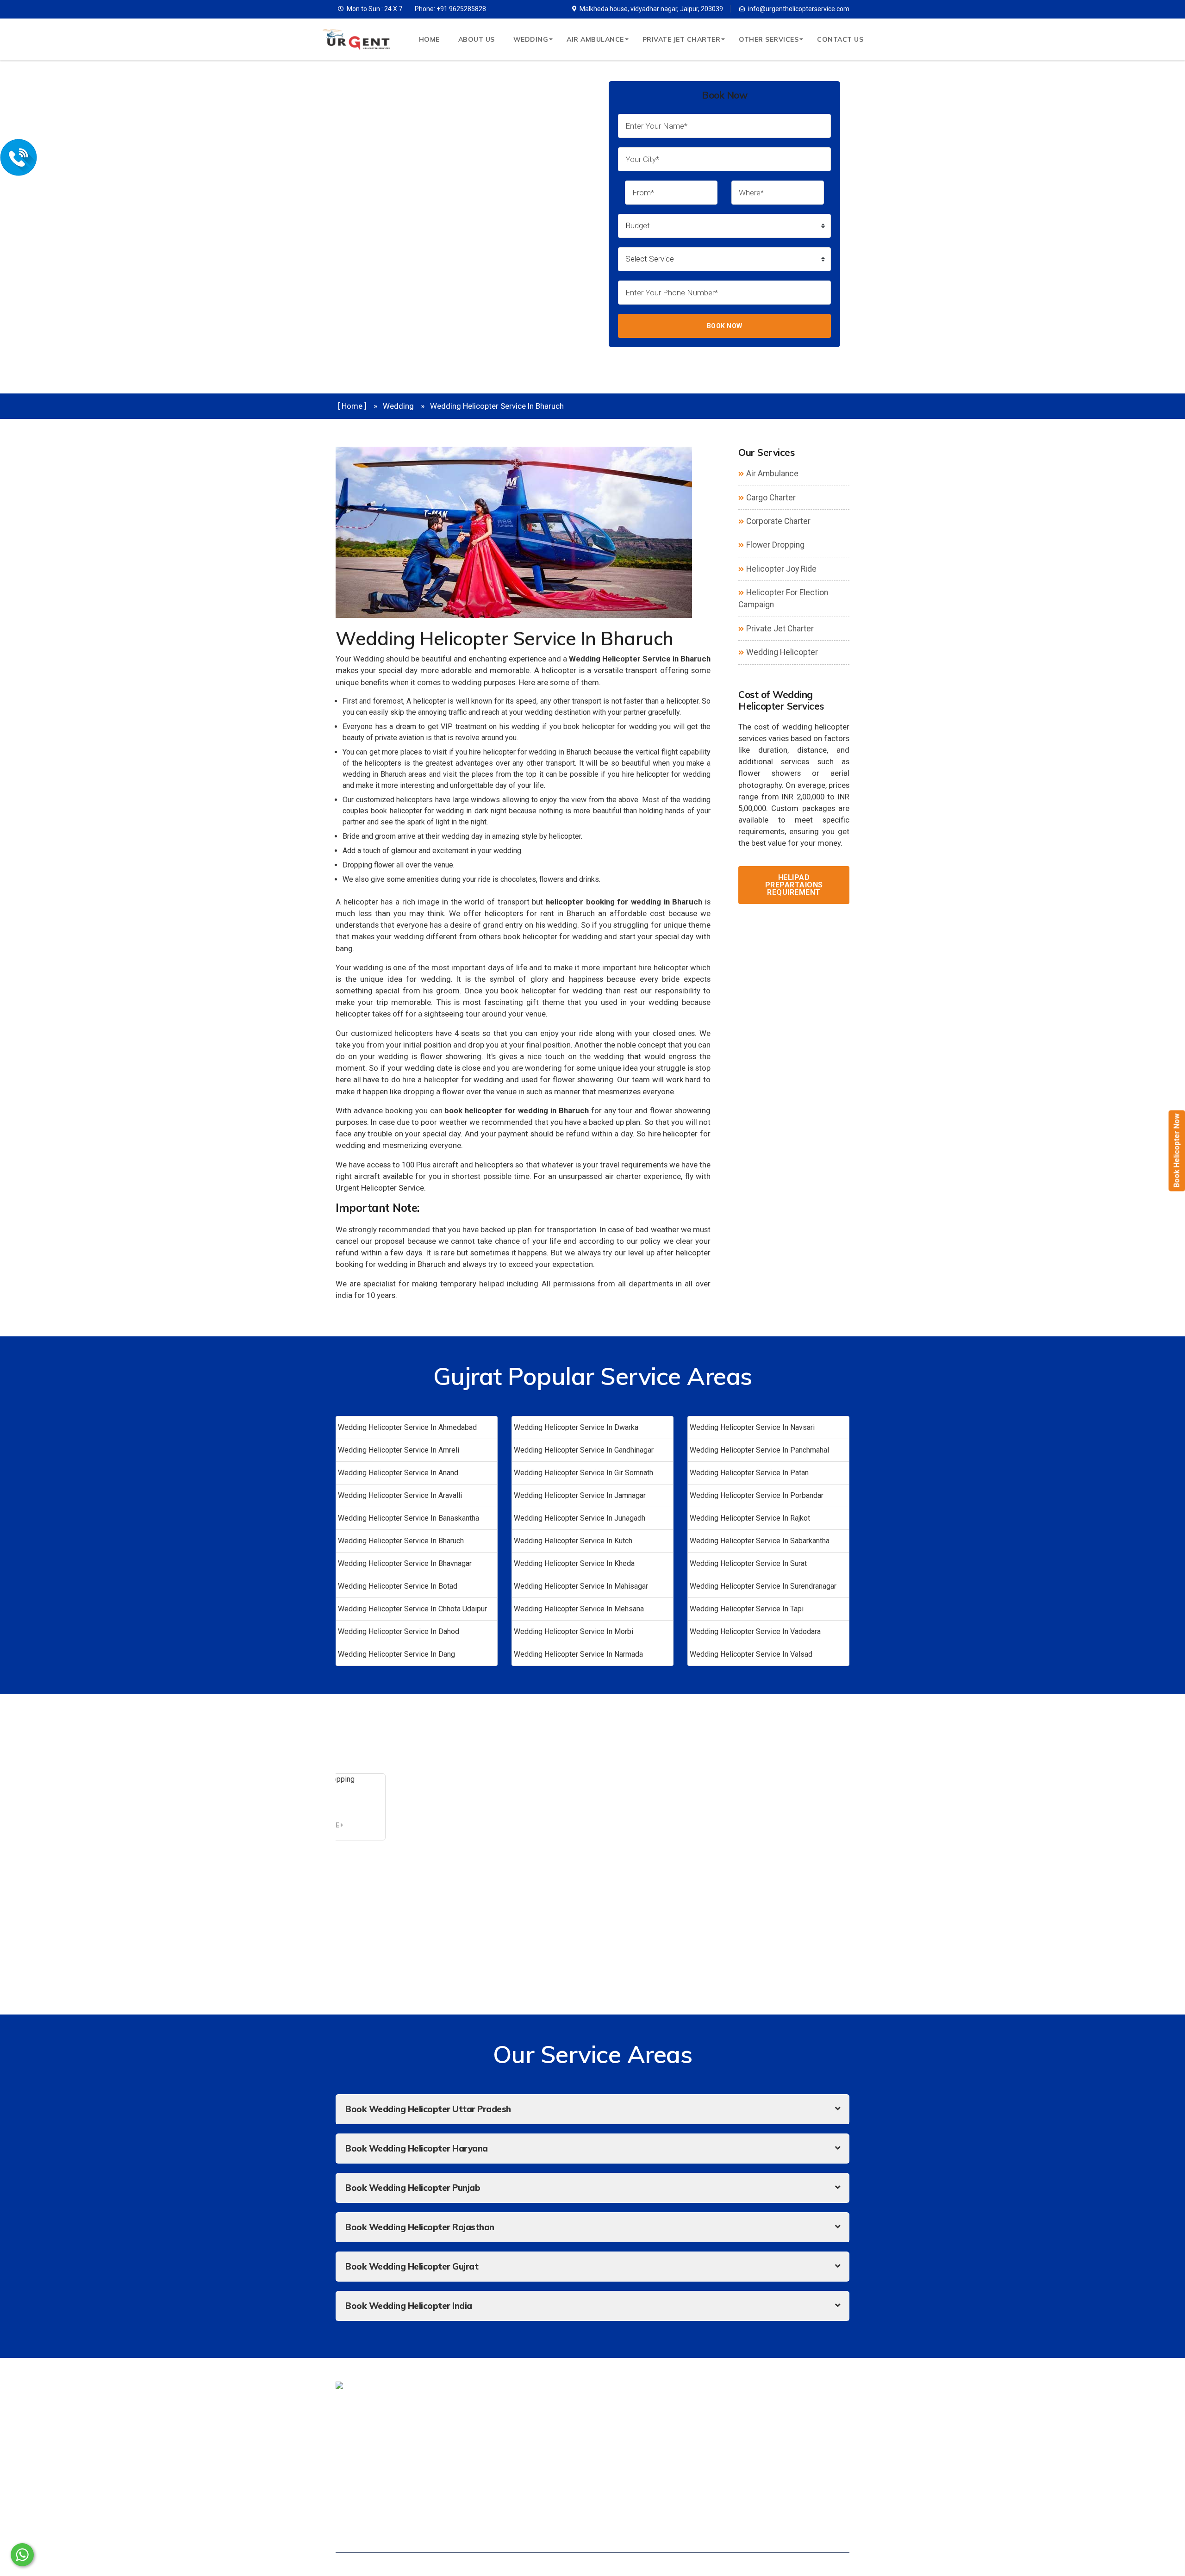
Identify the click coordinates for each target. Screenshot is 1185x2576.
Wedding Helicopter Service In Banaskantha (409, 1518)
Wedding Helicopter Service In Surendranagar (763, 1586)
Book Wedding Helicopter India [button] (409, 2306)
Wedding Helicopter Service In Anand (398, 1473)
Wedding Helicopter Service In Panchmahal (759, 1450)
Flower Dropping (775, 545)
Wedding (531, 39)
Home (429, 39)
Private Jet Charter (682, 39)
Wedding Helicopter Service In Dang (396, 1654)
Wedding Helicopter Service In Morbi (574, 1631)
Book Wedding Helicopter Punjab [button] (413, 2188)
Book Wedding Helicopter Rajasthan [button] (420, 2227)
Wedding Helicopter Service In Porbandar (757, 1495)
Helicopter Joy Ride (781, 569)
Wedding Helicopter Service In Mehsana (579, 1609)
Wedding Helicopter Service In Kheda (574, 1563)
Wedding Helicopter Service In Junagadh (580, 1518)
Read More (322, 1825)
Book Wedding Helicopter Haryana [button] (417, 2148)
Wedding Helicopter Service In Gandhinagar (584, 1450)
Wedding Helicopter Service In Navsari (752, 1427)
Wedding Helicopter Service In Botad (398, 1586)
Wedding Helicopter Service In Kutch (573, 1541)
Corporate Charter (778, 521)
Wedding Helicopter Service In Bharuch (401, 1541)
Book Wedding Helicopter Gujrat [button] (412, 2266)
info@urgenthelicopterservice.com (799, 9)
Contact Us (840, 39)
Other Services (769, 39)
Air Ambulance (595, 39)
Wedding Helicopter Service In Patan (749, 1473)
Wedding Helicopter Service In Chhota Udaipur (412, 1609)
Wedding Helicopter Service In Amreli (399, 1450)
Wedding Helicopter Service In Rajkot (750, 1518)
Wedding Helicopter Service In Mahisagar (581, 1586)
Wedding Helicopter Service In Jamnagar (580, 1495)
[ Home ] (352, 406)
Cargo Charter (771, 498)
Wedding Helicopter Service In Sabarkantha (760, 1541)
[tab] (592, 2109)
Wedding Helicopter (782, 652)
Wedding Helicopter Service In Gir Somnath (583, 1473)
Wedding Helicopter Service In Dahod (399, 1631)
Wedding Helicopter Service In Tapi (747, 1609)
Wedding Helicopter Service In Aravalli (400, 1495)
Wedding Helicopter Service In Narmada (578, 1654)
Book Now (725, 326)
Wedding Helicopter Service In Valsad (751, 1654)
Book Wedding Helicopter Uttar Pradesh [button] (428, 2109)
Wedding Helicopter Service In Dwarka (576, 1427)
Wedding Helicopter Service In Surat (748, 1563)
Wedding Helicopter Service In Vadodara (755, 1631)
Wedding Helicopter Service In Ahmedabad (407, 1427)
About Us (477, 39)
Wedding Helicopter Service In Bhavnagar (405, 1563)
